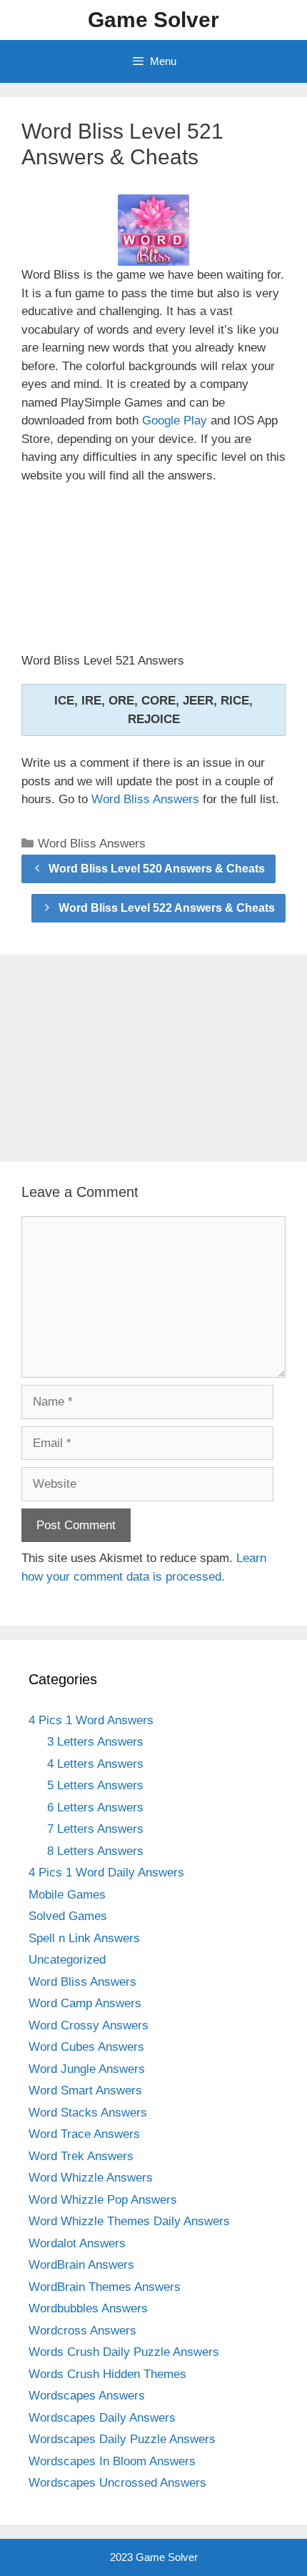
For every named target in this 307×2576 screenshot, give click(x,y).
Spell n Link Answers (84, 1938)
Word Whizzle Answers (91, 2178)
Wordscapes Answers (87, 2396)
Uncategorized (67, 1960)
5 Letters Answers (95, 1785)
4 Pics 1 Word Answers (91, 1720)
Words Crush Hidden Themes (107, 2374)
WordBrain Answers (81, 2265)
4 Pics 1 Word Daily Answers (106, 1873)
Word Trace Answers (84, 2134)
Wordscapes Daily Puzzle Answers (122, 2439)
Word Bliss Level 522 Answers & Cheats (167, 908)
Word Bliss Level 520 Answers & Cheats (157, 869)
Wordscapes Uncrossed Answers (117, 2483)
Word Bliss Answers (145, 799)
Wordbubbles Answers (88, 2308)
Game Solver (153, 20)
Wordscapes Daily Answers (102, 2418)
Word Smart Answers (85, 2090)
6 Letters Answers (95, 1807)
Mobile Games (67, 1895)
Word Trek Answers (81, 2156)
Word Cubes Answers (86, 2047)
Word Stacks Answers (88, 2113)
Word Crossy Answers (89, 2025)
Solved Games (68, 1916)
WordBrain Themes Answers (105, 2287)
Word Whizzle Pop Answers (103, 2200)
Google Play (175, 421)
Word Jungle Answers (87, 2069)
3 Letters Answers (95, 1742)
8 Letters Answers (95, 1851)
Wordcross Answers (82, 2331)
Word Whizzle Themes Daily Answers (129, 2221)
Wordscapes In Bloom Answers (112, 2461)
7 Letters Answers (95, 1829)
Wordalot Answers (77, 2243)
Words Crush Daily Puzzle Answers (124, 2352)
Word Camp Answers (85, 2003)
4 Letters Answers (95, 1764)
